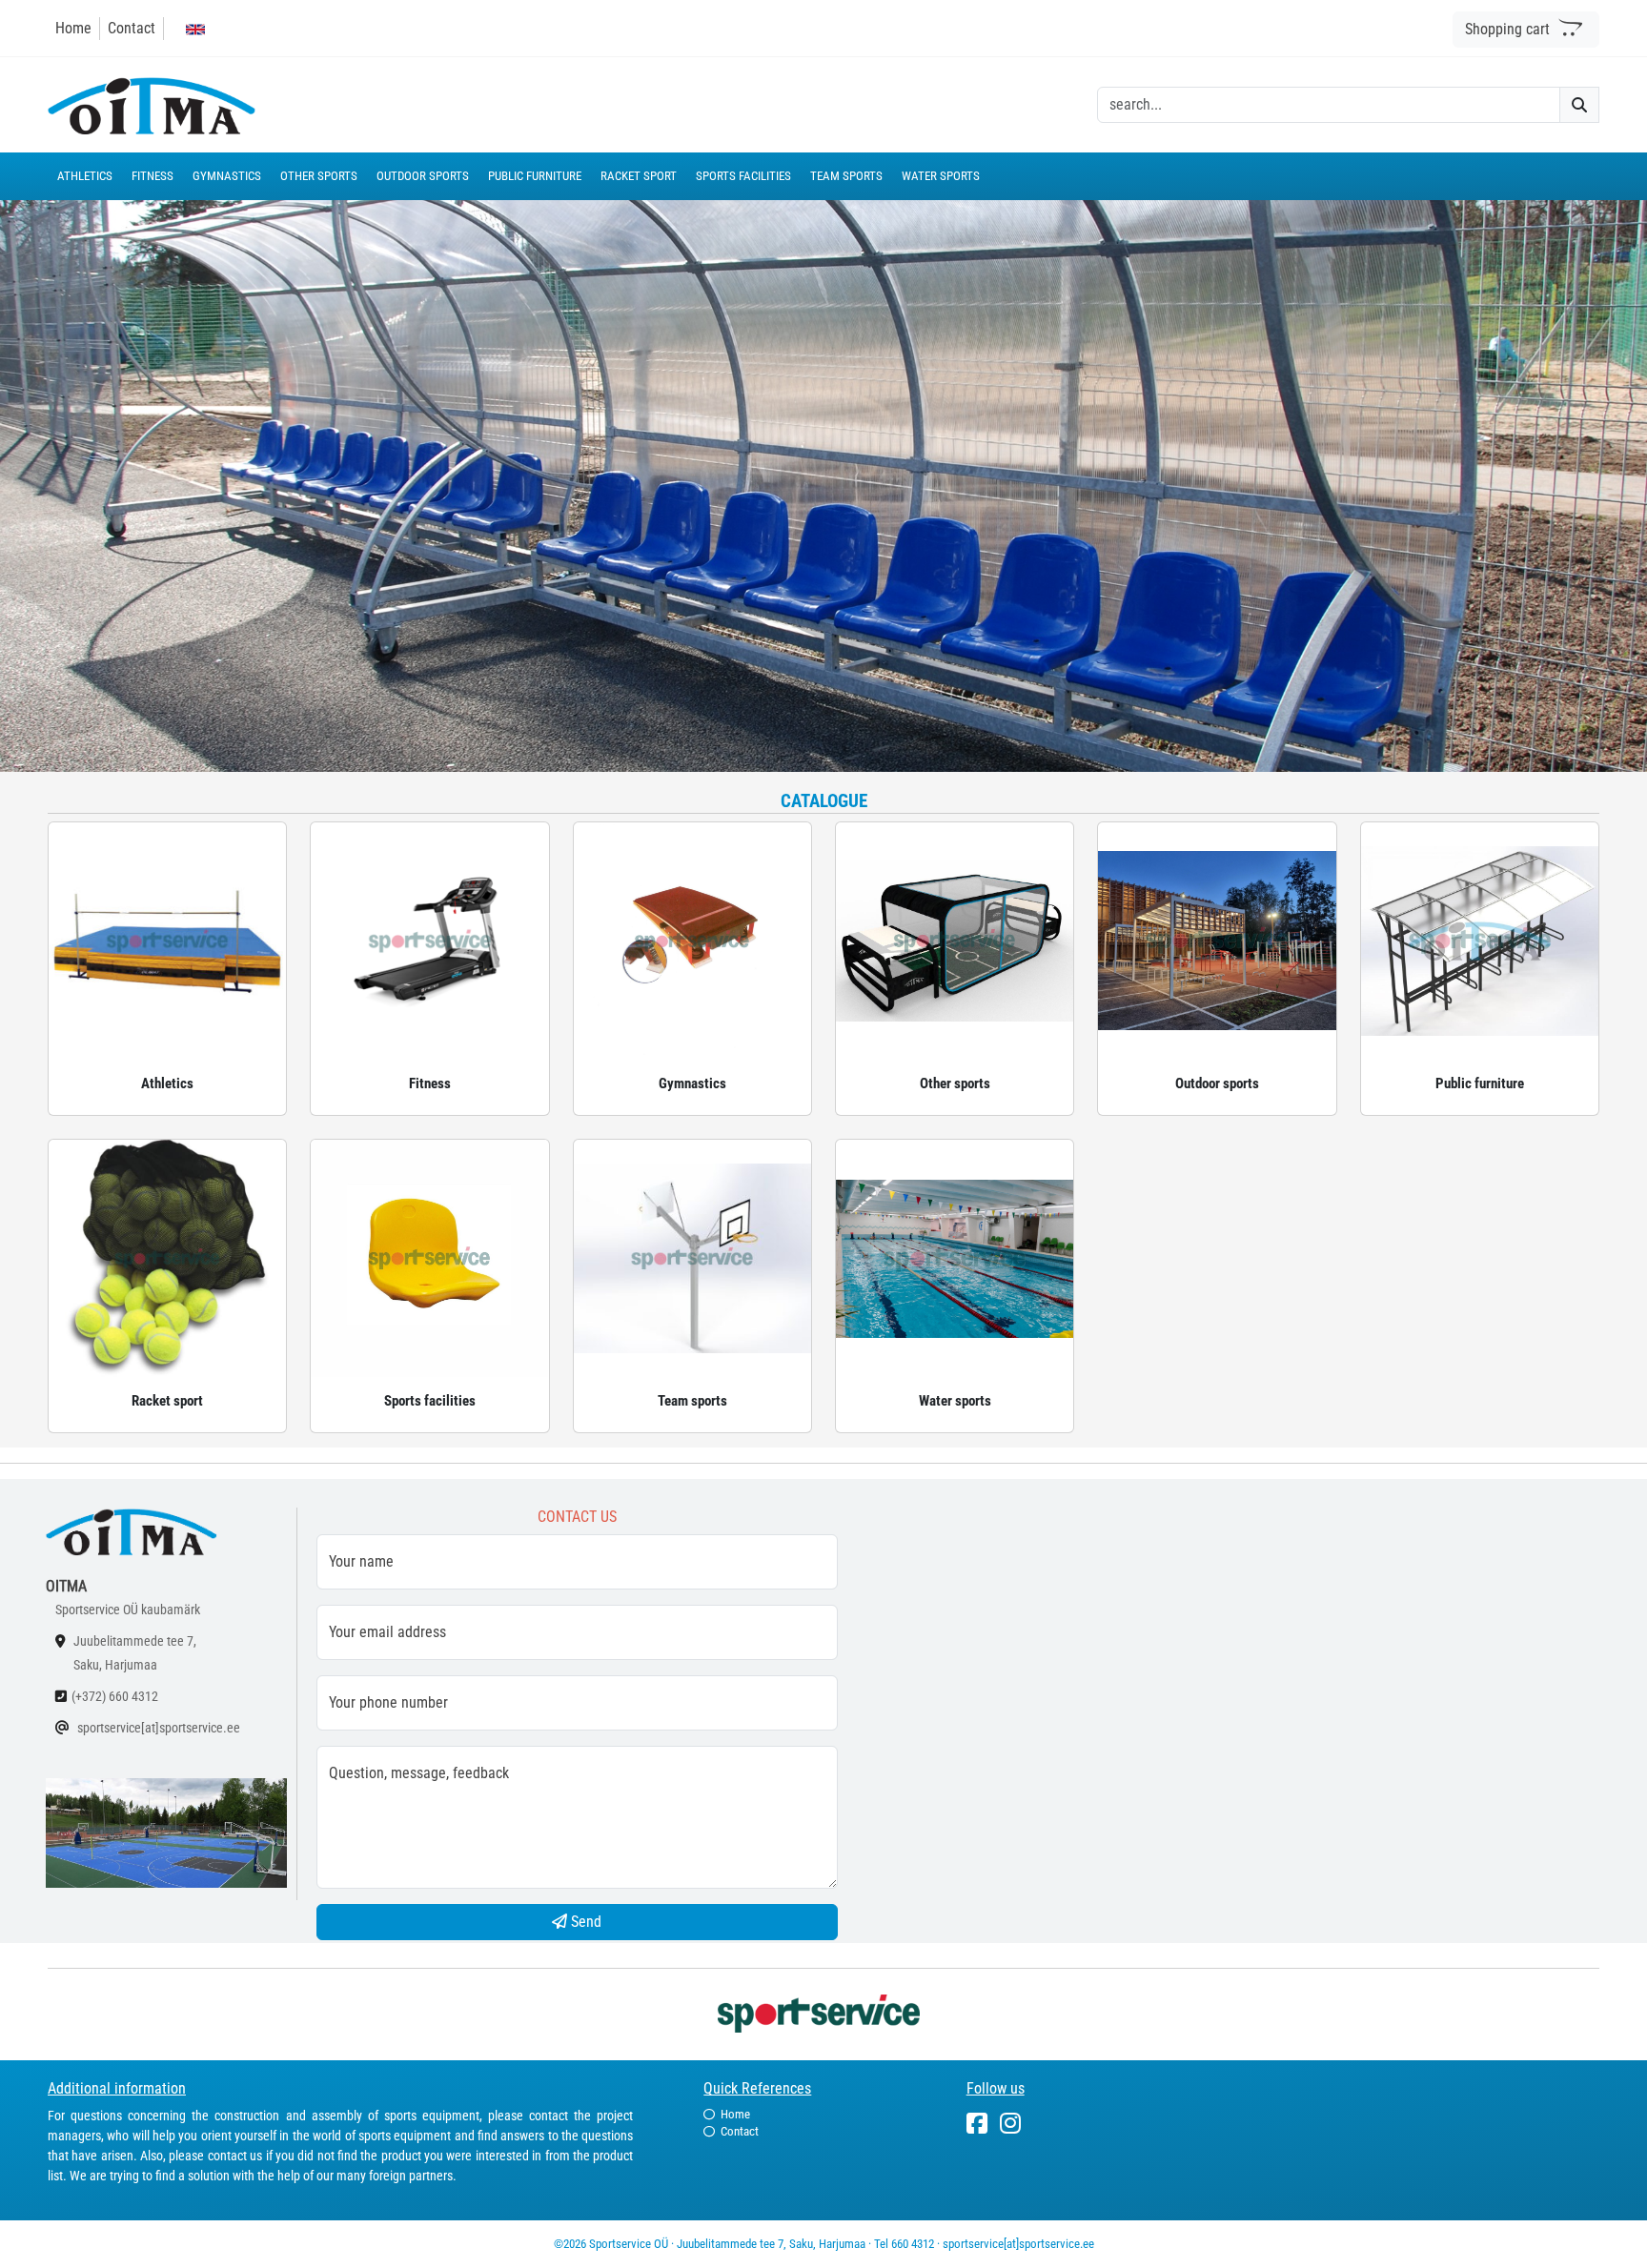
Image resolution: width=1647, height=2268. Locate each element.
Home (73, 28)
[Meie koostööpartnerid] (823, 2012)
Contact (132, 28)
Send (584, 1922)
